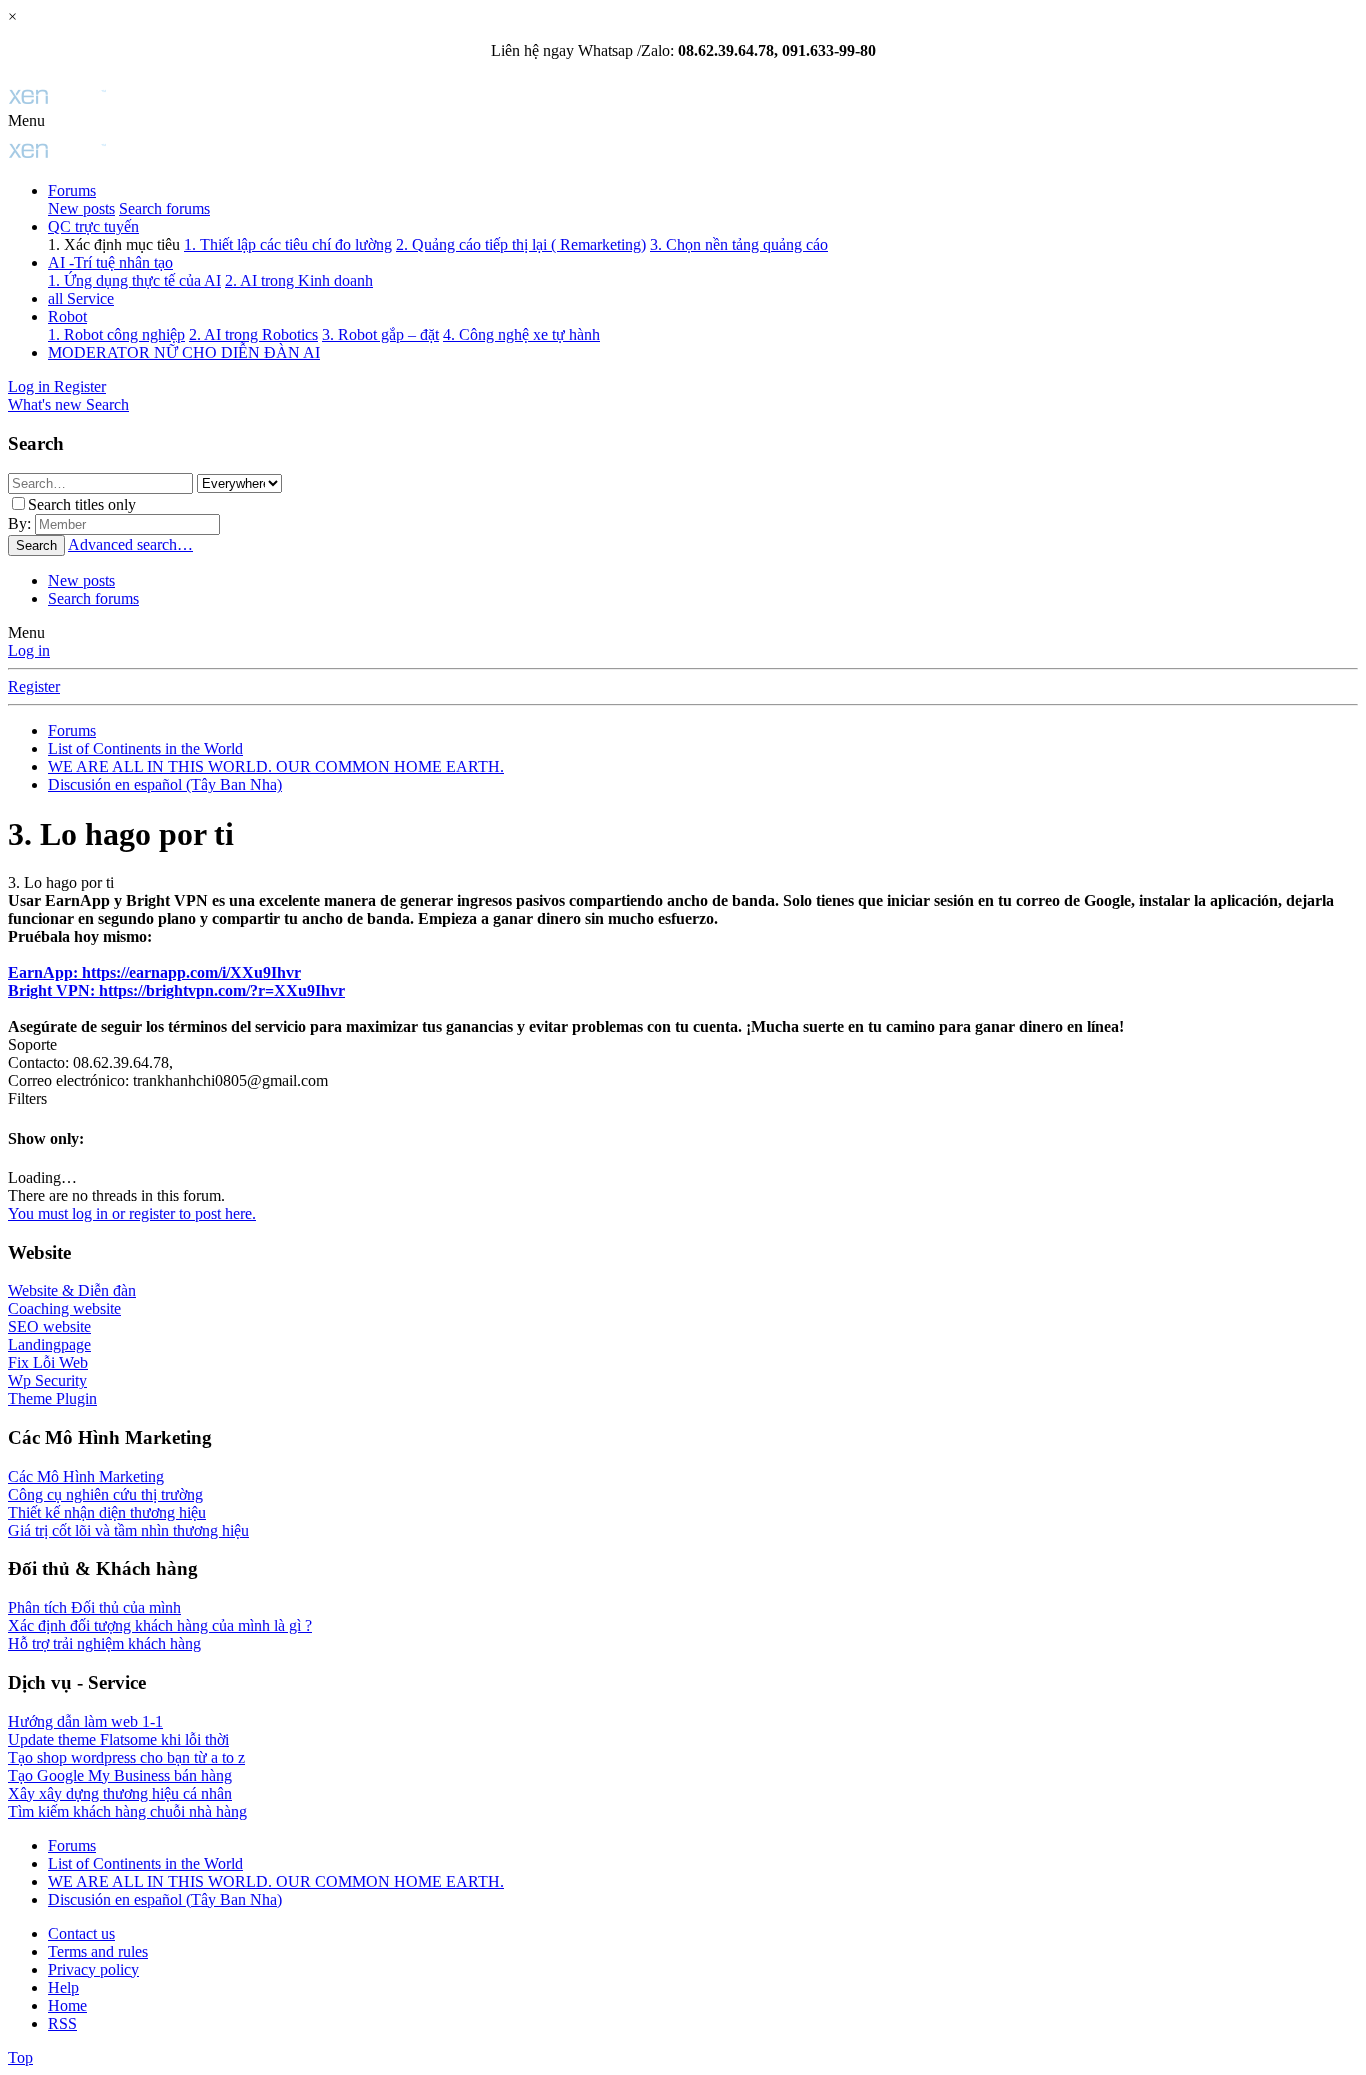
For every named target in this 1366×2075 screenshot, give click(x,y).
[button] (26, 120)
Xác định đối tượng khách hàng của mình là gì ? (160, 1625)
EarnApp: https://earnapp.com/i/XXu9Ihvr (154, 972)
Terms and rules (98, 1951)
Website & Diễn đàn (72, 1290)
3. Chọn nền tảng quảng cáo (739, 244)
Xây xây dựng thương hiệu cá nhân (120, 1793)
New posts (81, 208)
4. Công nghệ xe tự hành (521, 334)
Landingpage (49, 1344)
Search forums (164, 208)
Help (63, 1987)
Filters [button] (27, 1098)
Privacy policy (93, 1969)
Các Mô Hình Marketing (86, 1476)
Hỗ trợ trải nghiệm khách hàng (104, 1643)
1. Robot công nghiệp (116, 334)
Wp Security (47, 1380)
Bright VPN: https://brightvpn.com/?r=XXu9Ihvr (176, 990)
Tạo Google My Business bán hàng (120, 1775)
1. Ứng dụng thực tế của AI (134, 280)
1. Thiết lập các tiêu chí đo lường (288, 244)
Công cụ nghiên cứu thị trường (105, 1494)
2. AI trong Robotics (253, 334)
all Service (81, 298)
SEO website (49, 1326)
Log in (29, 650)
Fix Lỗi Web (48, 1362)
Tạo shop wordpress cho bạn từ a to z (126, 1757)
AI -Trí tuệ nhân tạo (110, 262)
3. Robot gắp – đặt (380, 334)
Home (67, 2005)
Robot (67, 316)
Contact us (81, 1933)
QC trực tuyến (93, 226)
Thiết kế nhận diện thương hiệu (107, 1512)
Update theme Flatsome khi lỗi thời (118, 1739)
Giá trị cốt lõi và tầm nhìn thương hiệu (128, 1530)
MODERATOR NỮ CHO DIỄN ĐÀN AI (184, 352)
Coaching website (64, 1308)
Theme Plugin (52, 1398)
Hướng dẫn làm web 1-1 (85, 1721)
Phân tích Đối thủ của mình (94, 1607)
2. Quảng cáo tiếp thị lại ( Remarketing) (521, 244)
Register (34, 686)
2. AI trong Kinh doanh (299, 280)
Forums (72, 190)
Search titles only (82, 504)
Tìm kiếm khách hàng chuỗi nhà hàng (127, 1811)
